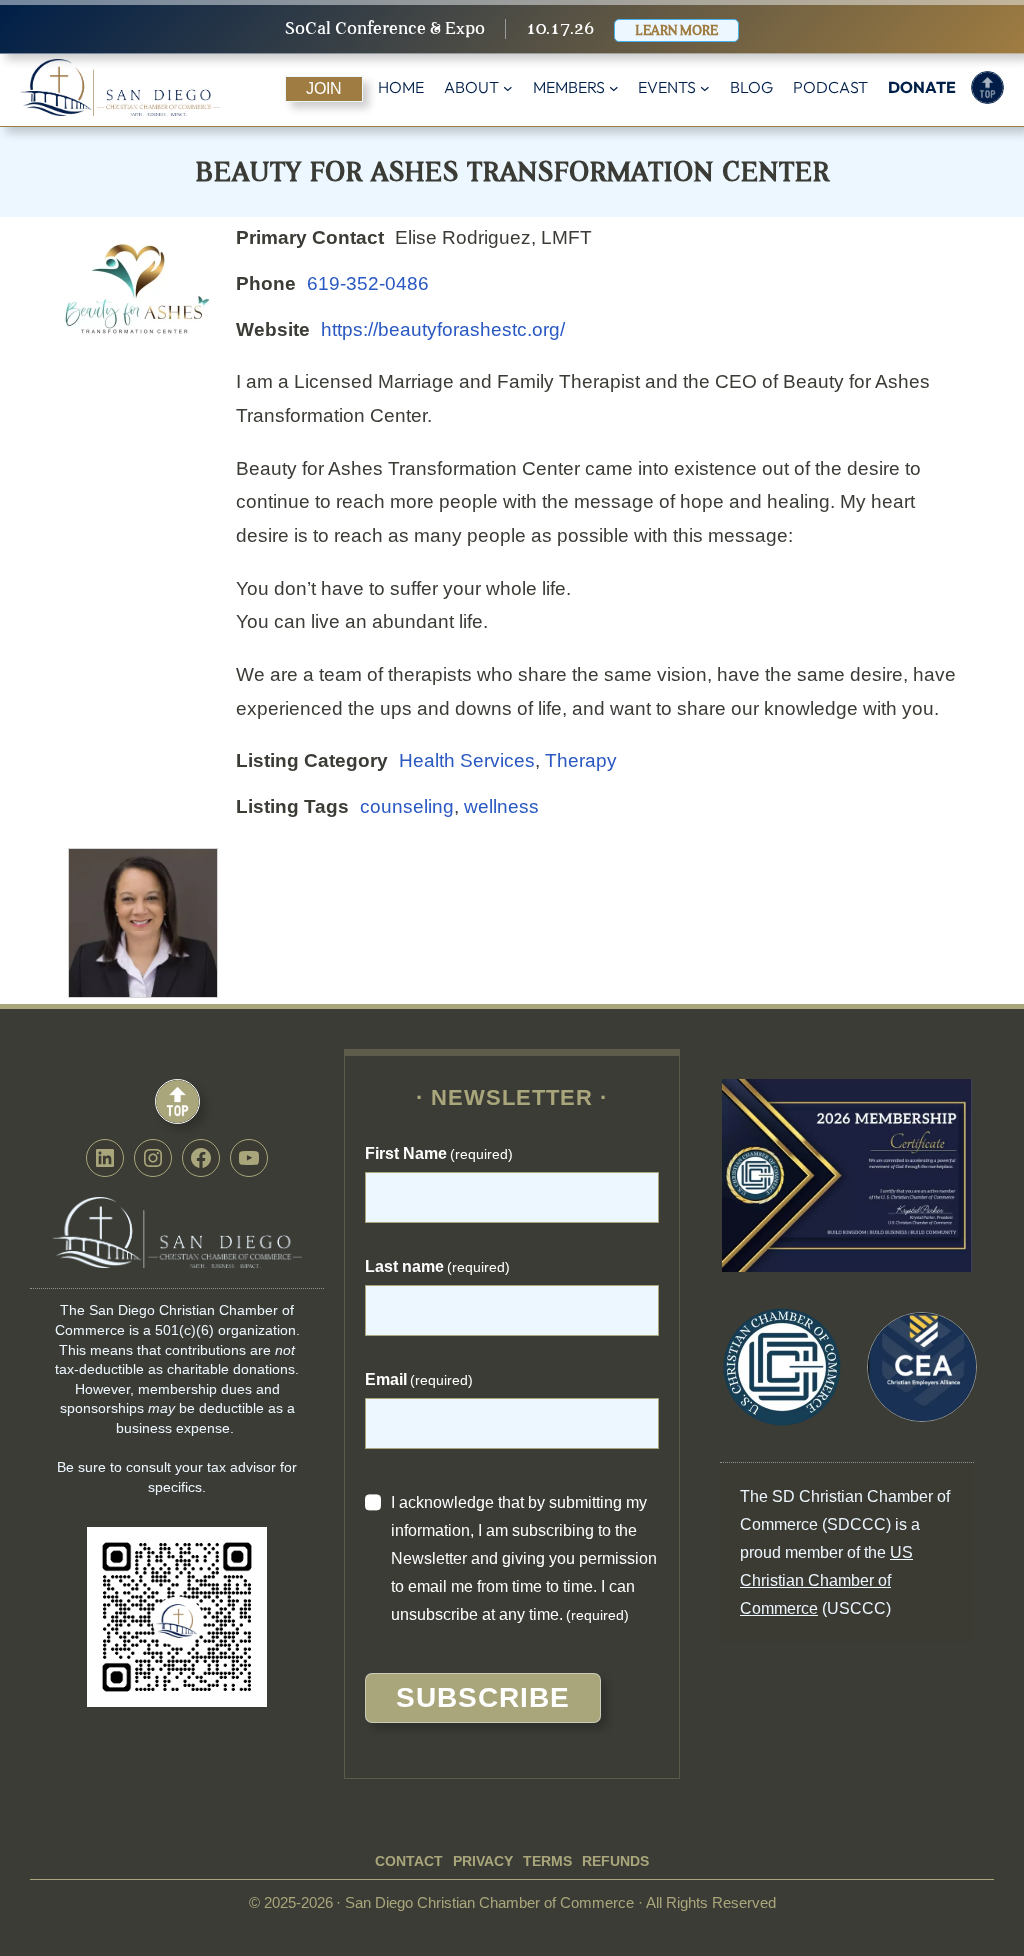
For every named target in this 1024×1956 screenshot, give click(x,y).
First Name (439, 1153)
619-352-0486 (368, 283)
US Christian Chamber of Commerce (826, 1580)
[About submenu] (508, 88)
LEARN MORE (676, 30)
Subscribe (483, 1697)
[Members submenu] (614, 88)
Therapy (581, 760)
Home (401, 87)
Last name (437, 1266)
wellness (501, 806)
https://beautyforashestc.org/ (443, 329)
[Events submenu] (705, 88)
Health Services (467, 760)
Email (419, 1379)
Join (324, 88)
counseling (407, 806)
